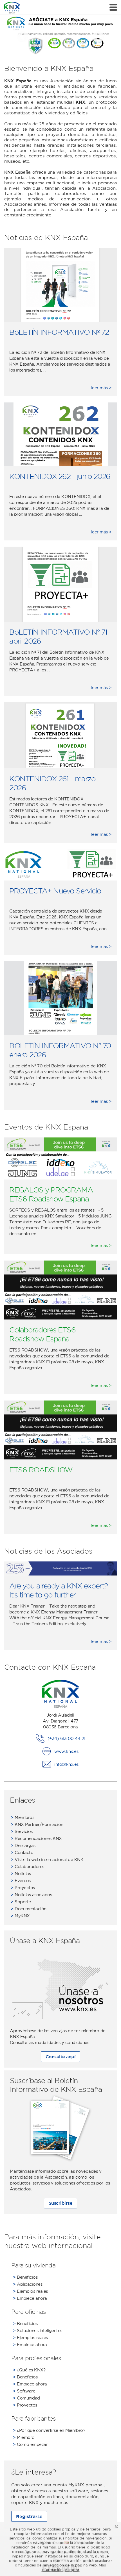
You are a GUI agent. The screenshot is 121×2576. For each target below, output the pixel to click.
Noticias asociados (31, 1895)
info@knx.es (66, 1764)
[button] (98, 37)
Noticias (21, 1874)
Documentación (29, 1909)
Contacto (22, 1852)
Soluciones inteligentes (38, 2331)
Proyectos (23, 1888)
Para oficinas (29, 2312)
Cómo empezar (30, 2444)
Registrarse (29, 2516)
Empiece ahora (30, 2298)
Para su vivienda (33, 2265)
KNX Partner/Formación (37, 1824)
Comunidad (26, 2398)
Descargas (23, 1845)
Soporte (21, 1902)
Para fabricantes (33, 2418)
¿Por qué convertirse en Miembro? (49, 2430)
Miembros (22, 1817)
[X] (116, 2527)
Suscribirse (61, 2203)
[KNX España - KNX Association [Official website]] (12, 7)
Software (24, 2391)
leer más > (101, 388)
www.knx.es (66, 1751)
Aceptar (72, 2570)
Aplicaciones (28, 2284)
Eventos (21, 1881)
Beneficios (25, 2277)
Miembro (24, 2437)
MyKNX (20, 1916)
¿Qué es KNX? (29, 2370)
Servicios (22, 1831)
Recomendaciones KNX (36, 1838)
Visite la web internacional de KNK (47, 1859)
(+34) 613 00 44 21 (66, 1738)
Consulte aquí (61, 2057)
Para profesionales (36, 2358)
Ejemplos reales (30, 2291)
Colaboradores (27, 1867)
